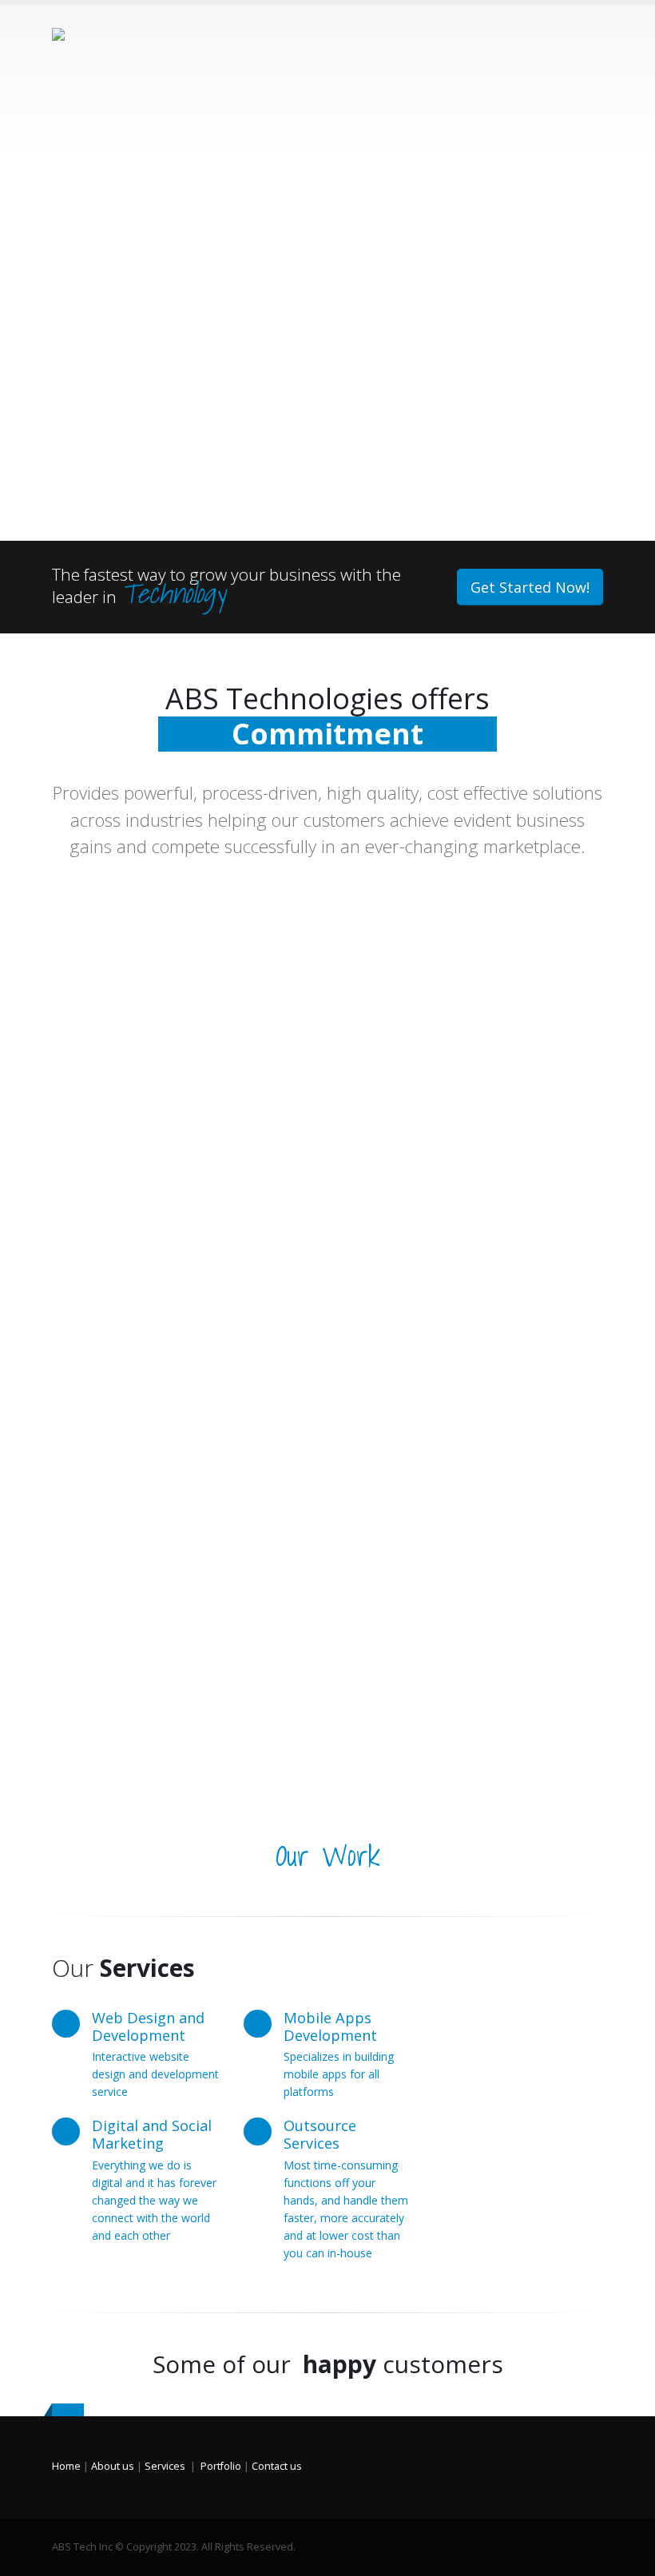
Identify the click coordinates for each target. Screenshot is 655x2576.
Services (165, 2466)
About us (113, 2466)
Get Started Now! (530, 587)
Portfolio (221, 2466)
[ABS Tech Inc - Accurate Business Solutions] (96, 81)
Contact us (277, 2466)
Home (66, 2466)
